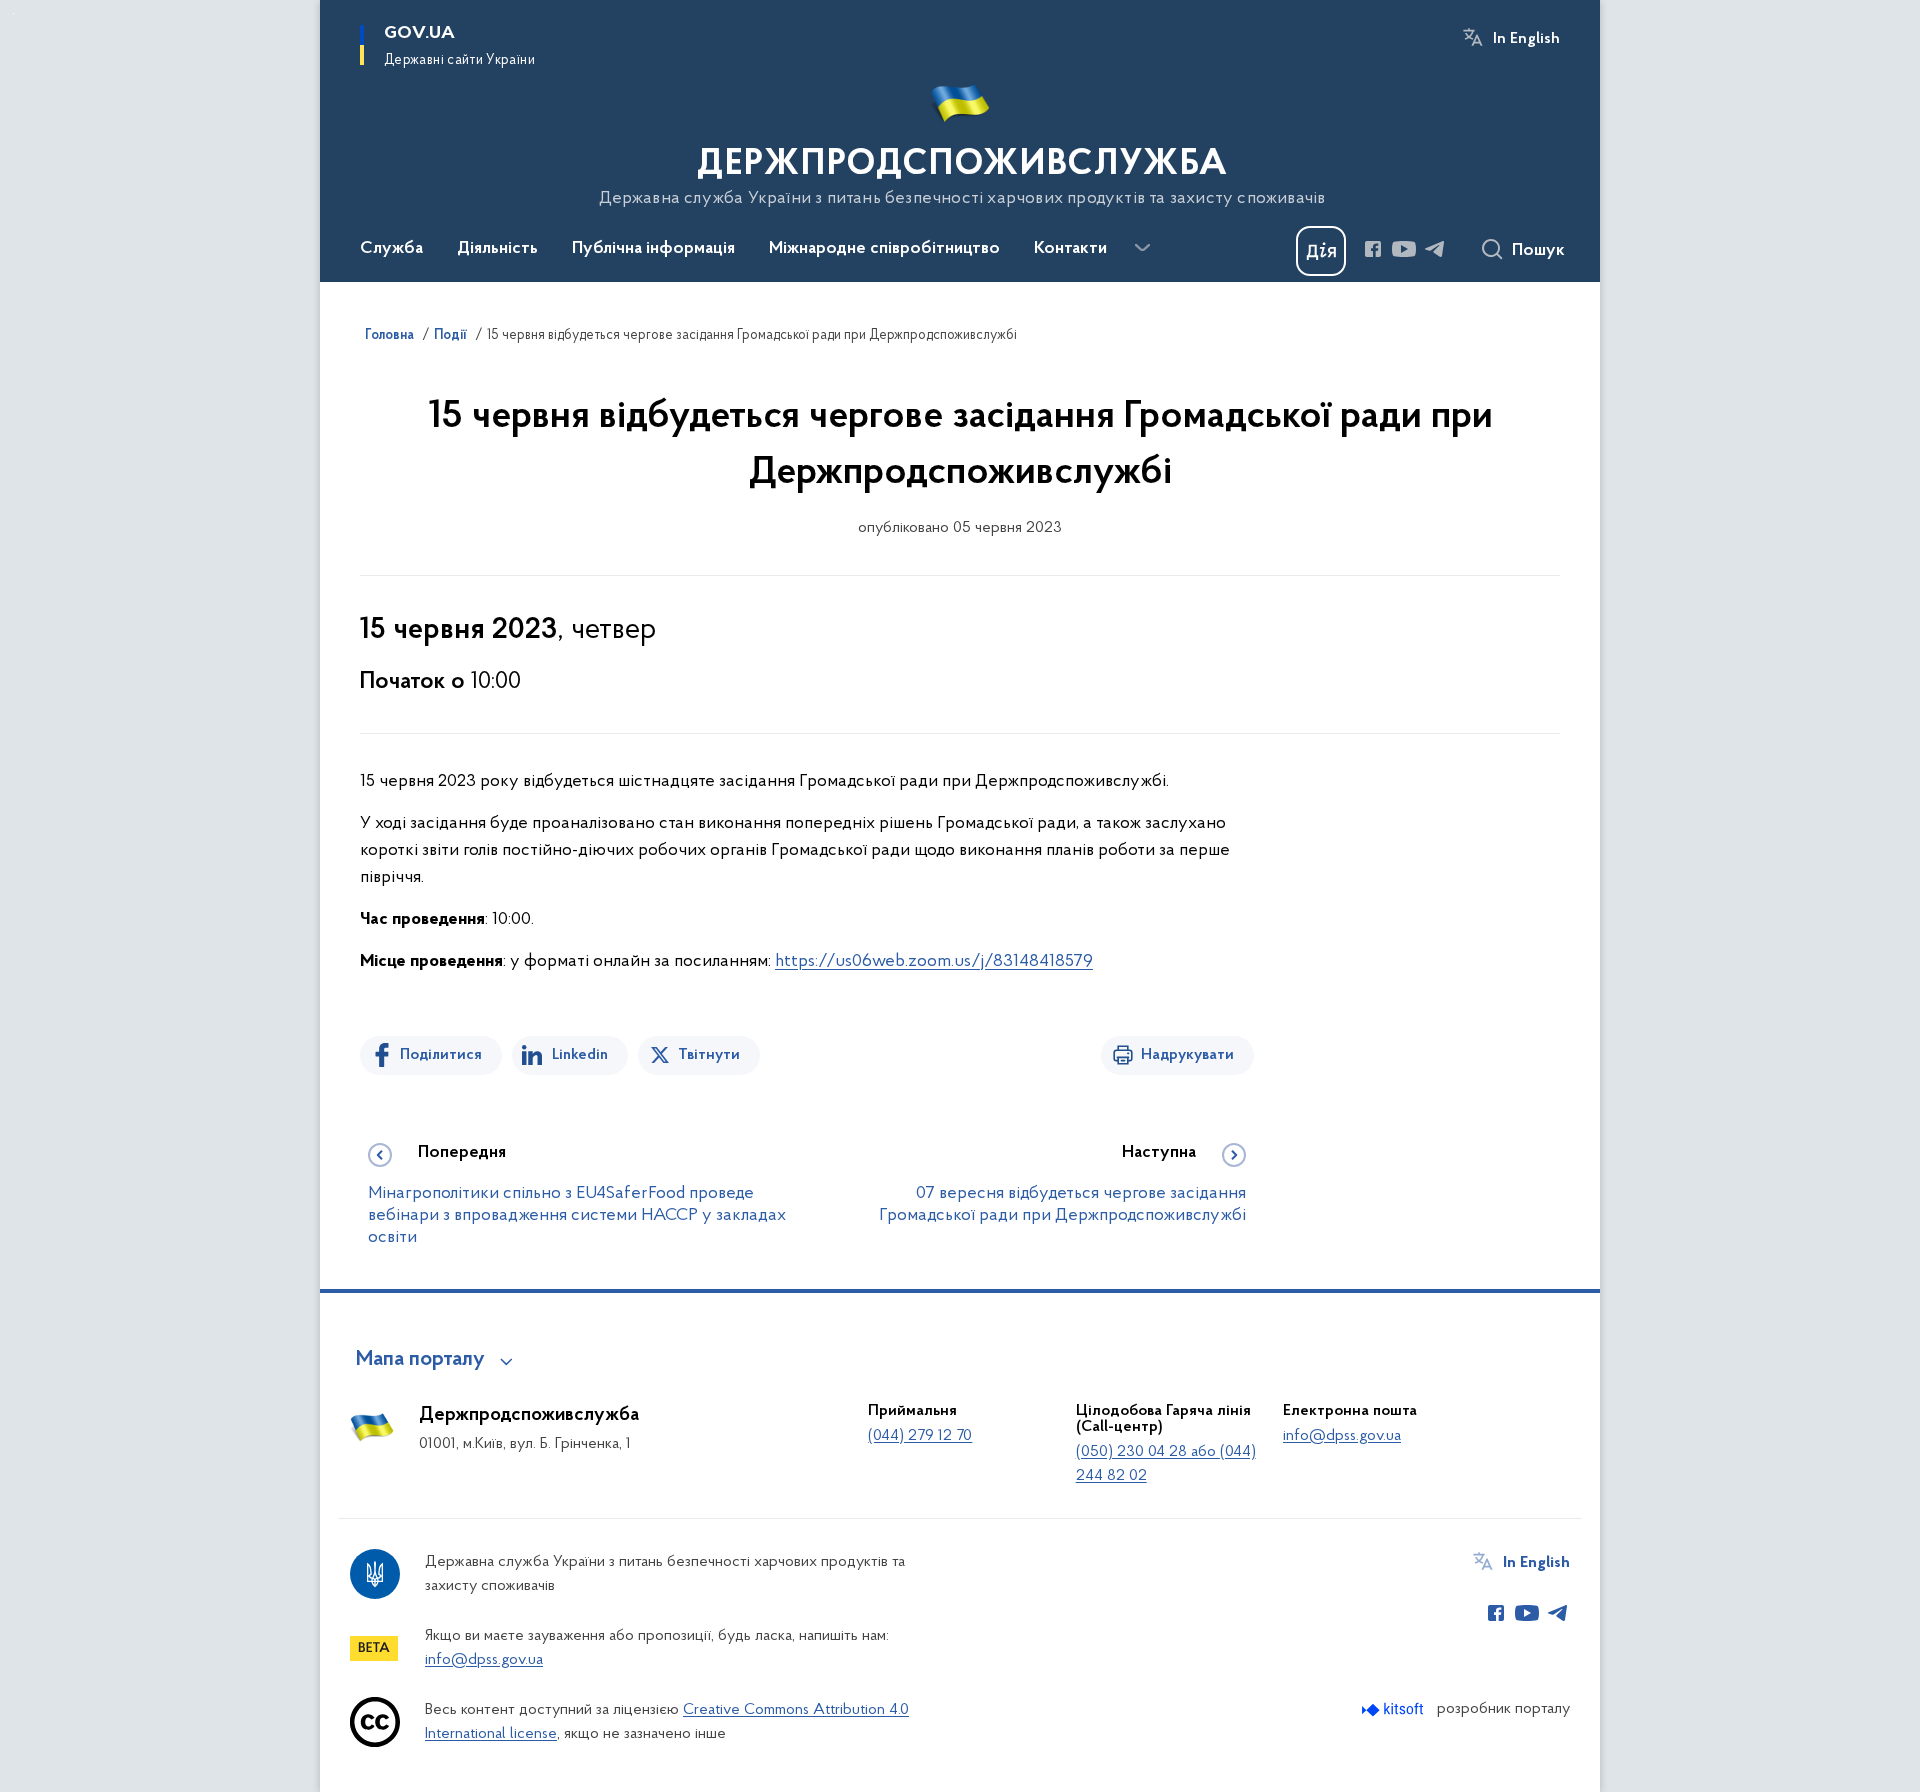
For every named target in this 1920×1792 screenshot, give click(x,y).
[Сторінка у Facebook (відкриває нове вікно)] (1373, 249)
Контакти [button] (1070, 249)
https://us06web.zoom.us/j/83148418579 (934, 962)
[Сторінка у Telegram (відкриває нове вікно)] (1435, 249)
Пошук (1538, 251)
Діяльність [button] (497, 249)
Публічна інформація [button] (653, 249)
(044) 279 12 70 (920, 1436)
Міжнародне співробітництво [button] (884, 249)
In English (1526, 39)
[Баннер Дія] (1321, 251)
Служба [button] (391, 249)
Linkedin (580, 1055)
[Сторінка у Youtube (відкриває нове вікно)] (1404, 249)
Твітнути (709, 1055)
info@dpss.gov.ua (1342, 1436)
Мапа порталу (420, 1360)
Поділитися (441, 1055)
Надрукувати (1187, 1055)
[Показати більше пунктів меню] (1142, 248)
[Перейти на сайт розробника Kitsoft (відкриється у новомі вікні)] (1394, 1709)
